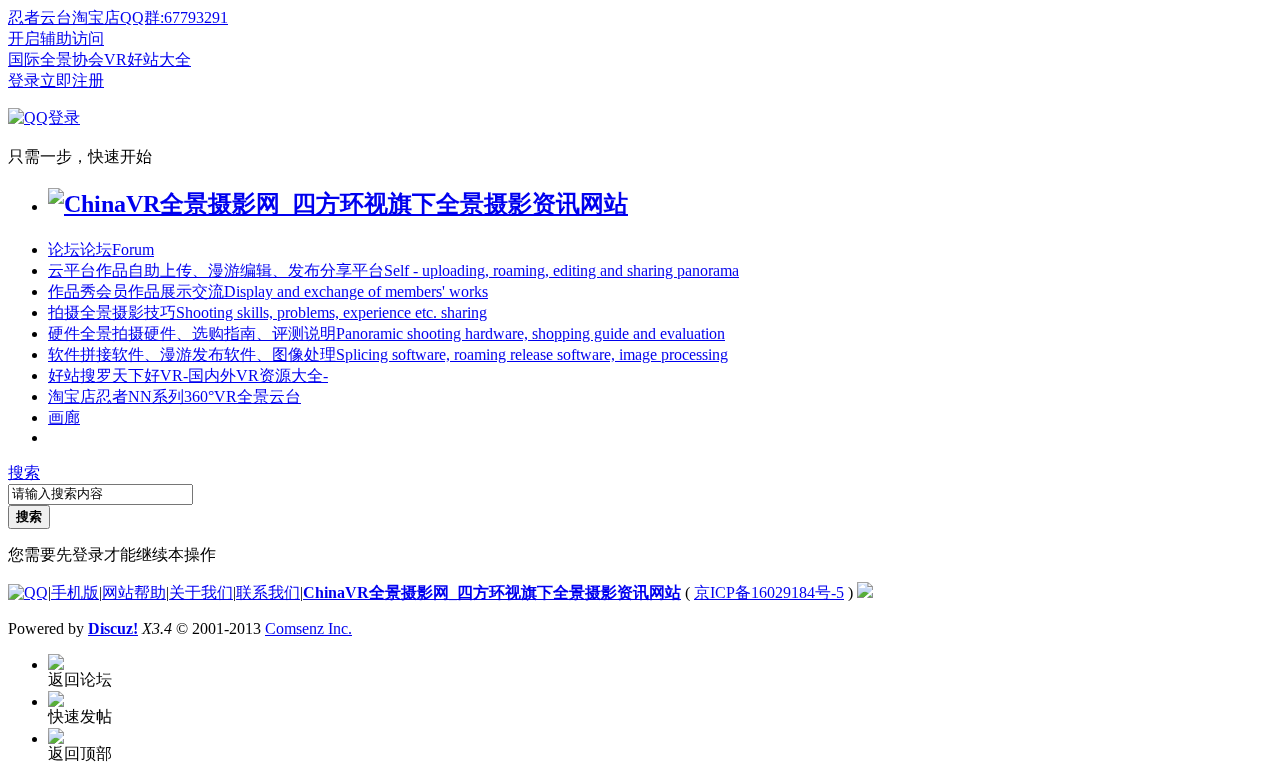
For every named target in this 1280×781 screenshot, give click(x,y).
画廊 (64, 417)
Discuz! (113, 628)
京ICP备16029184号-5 (769, 592)
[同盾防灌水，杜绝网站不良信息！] (865, 592)
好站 (188, 375)
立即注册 (72, 80)
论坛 (101, 249)
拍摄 (267, 312)
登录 (24, 80)
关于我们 (201, 592)
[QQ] (28, 592)
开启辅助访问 (56, 38)
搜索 (24, 472)
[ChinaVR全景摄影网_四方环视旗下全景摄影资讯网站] (338, 204)
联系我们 (268, 592)
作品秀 (268, 291)
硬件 (386, 333)
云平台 (393, 270)
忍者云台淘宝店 (64, 17)
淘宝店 (174, 396)
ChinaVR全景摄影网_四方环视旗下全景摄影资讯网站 (492, 592)
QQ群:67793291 (174, 17)
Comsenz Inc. (308, 628)
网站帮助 (134, 592)
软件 (388, 354)
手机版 (75, 592)
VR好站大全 (147, 59)
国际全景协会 (56, 59)
